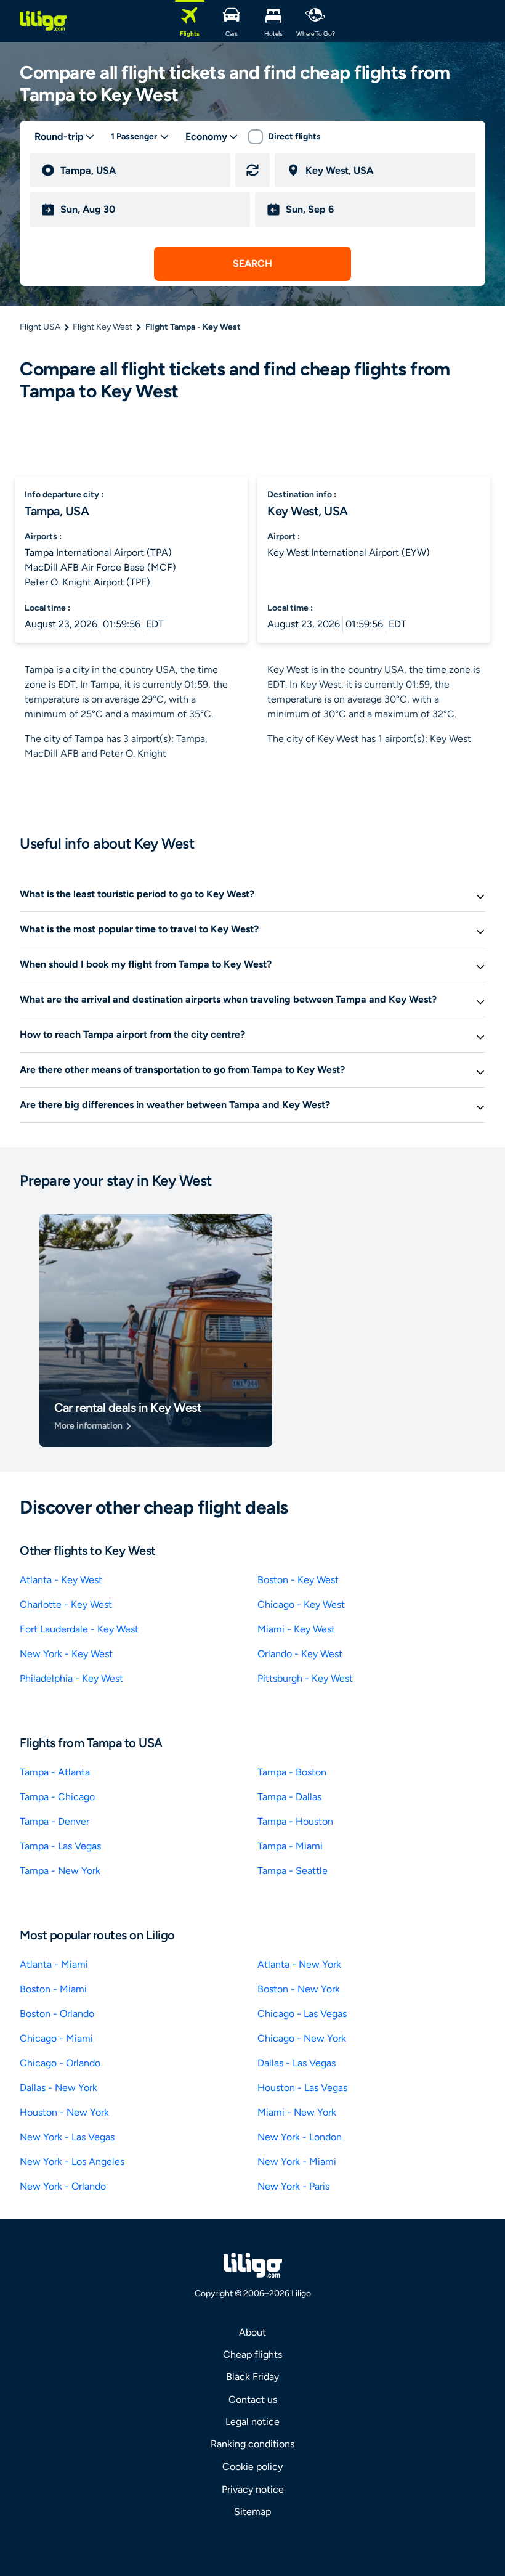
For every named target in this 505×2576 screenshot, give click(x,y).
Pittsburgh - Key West (305, 1678)
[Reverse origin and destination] (252, 170)
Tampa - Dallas (289, 1797)
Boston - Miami (53, 1989)
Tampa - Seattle (293, 1871)
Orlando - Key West (300, 1654)
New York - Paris (293, 2186)
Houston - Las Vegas (302, 2088)
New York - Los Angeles (72, 2162)
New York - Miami (297, 2162)
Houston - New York (64, 2112)
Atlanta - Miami (54, 1964)
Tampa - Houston (295, 1821)
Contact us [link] (253, 2399)
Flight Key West (103, 327)
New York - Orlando (63, 2186)
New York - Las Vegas (67, 2137)
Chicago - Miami (56, 2038)
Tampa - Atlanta (55, 1772)
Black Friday (252, 2377)
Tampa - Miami (290, 1846)
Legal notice (252, 2422)
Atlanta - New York (299, 1964)
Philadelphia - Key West (71, 1678)
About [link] (252, 2332)
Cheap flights (252, 2354)
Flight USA (40, 327)
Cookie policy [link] (252, 2467)
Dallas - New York (59, 2088)
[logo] (43, 21)
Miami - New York (297, 2112)
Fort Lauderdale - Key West (79, 1629)
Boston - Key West (298, 1580)
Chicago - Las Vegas (302, 2014)
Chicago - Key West (301, 1604)
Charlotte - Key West (66, 1604)
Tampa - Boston (292, 1772)
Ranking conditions (252, 2444)
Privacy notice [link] (253, 2489)
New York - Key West (66, 1654)
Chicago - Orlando (60, 2063)
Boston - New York (299, 1989)
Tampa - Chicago (57, 1797)
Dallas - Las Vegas (297, 2063)
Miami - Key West (296, 1629)
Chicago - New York (302, 2038)
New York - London (300, 2137)
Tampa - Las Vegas (60, 1846)
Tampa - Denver (55, 1821)
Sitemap (252, 2512)
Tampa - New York (60, 1871)
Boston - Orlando (57, 2014)
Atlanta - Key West (61, 1580)
